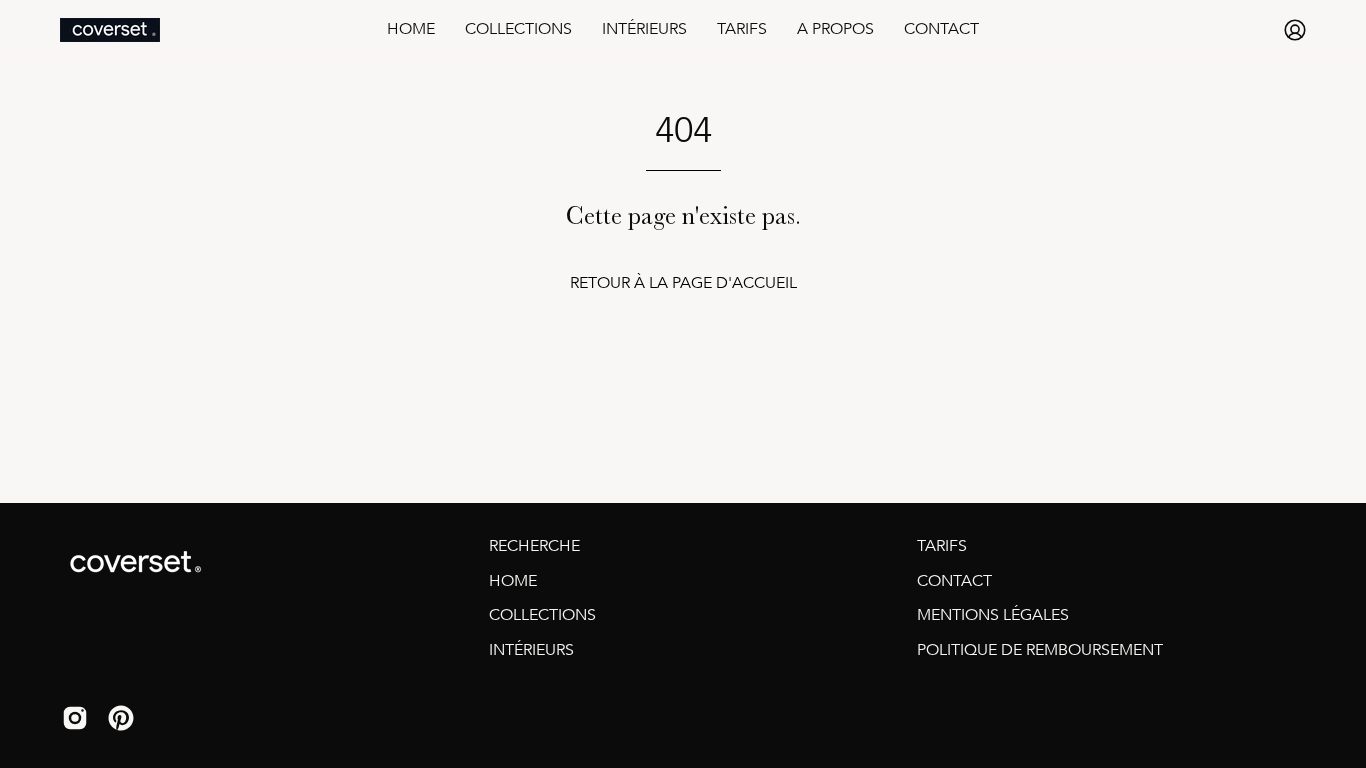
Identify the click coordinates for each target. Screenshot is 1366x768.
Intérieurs (531, 650)
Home (513, 581)
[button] (518, 30)
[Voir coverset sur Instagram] (75, 720)
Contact (954, 581)
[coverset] (110, 30)
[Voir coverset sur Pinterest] (121, 720)
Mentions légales (993, 615)
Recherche (534, 546)
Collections (542, 615)
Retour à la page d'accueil (683, 283)
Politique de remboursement (1040, 650)
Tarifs (942, 546)
